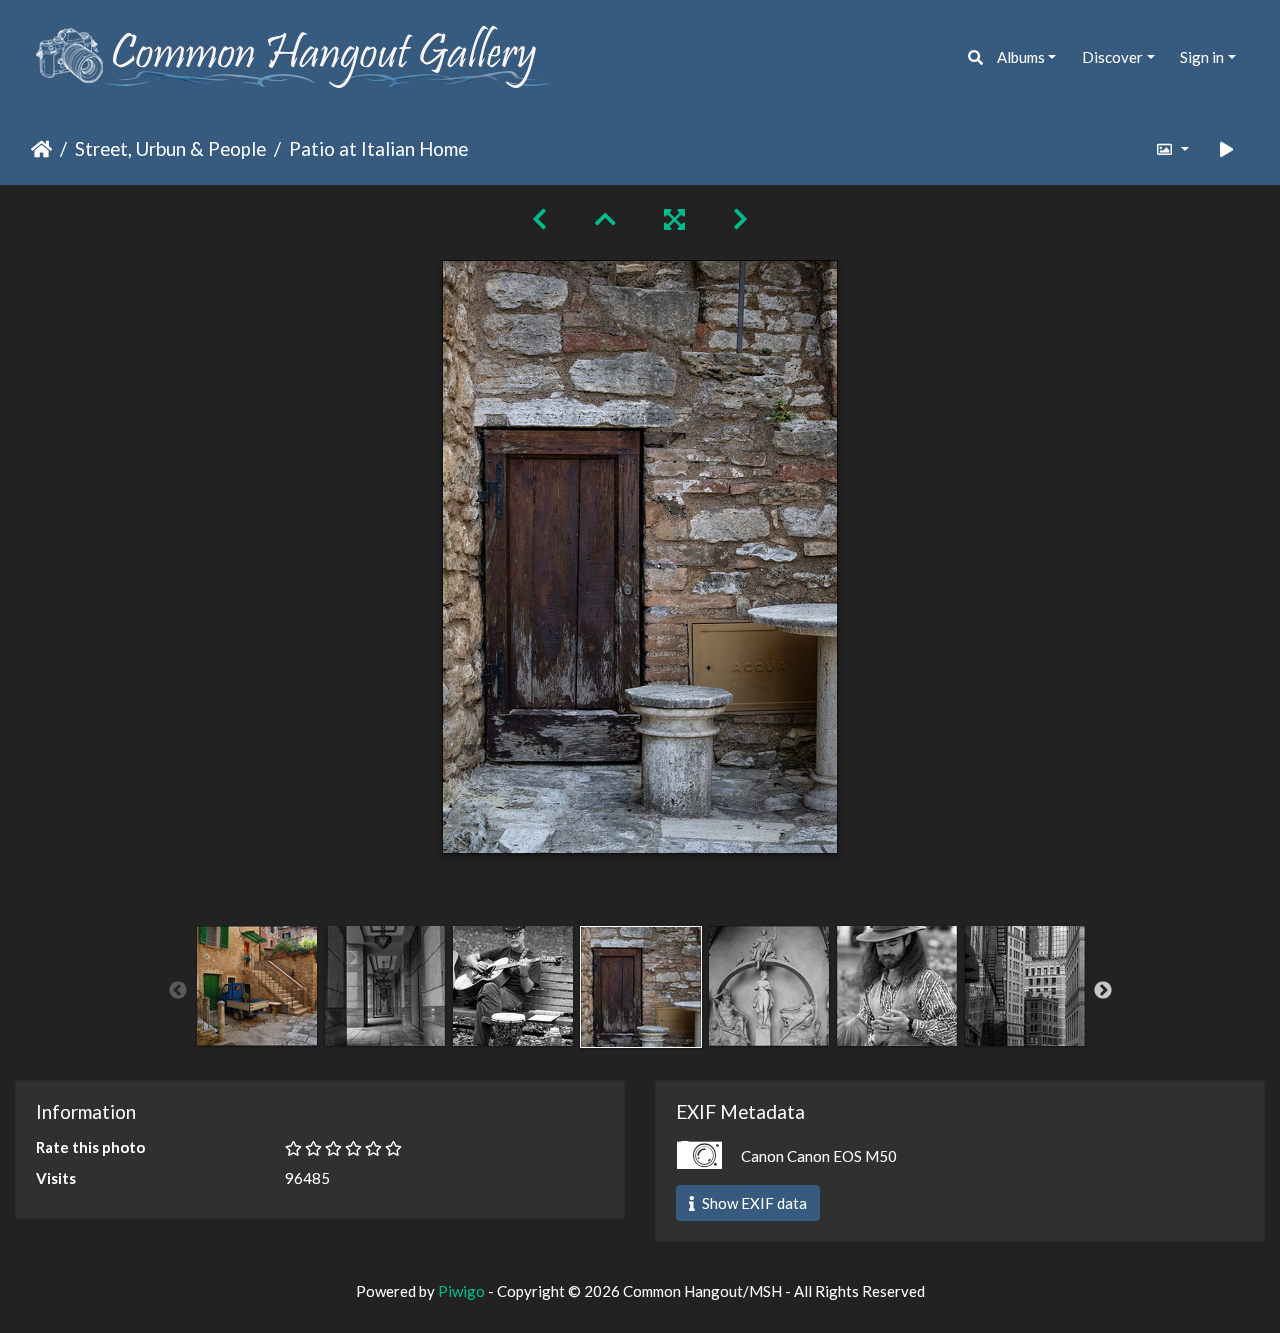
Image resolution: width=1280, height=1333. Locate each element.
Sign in (1202, 57)
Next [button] (1103, 991)
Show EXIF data (753, 1203)
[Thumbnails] (605, 218)
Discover (1112, 57)
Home (41, 150)
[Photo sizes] (1171, 149)
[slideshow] (1227, 149)
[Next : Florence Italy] (740, 218)
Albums (1021, 57)
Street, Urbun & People (170, 149)
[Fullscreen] (674, 218)
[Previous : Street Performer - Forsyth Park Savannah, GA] (539, 218)
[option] (257, 986)
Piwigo (461, 1291)
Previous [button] (178, 991)
